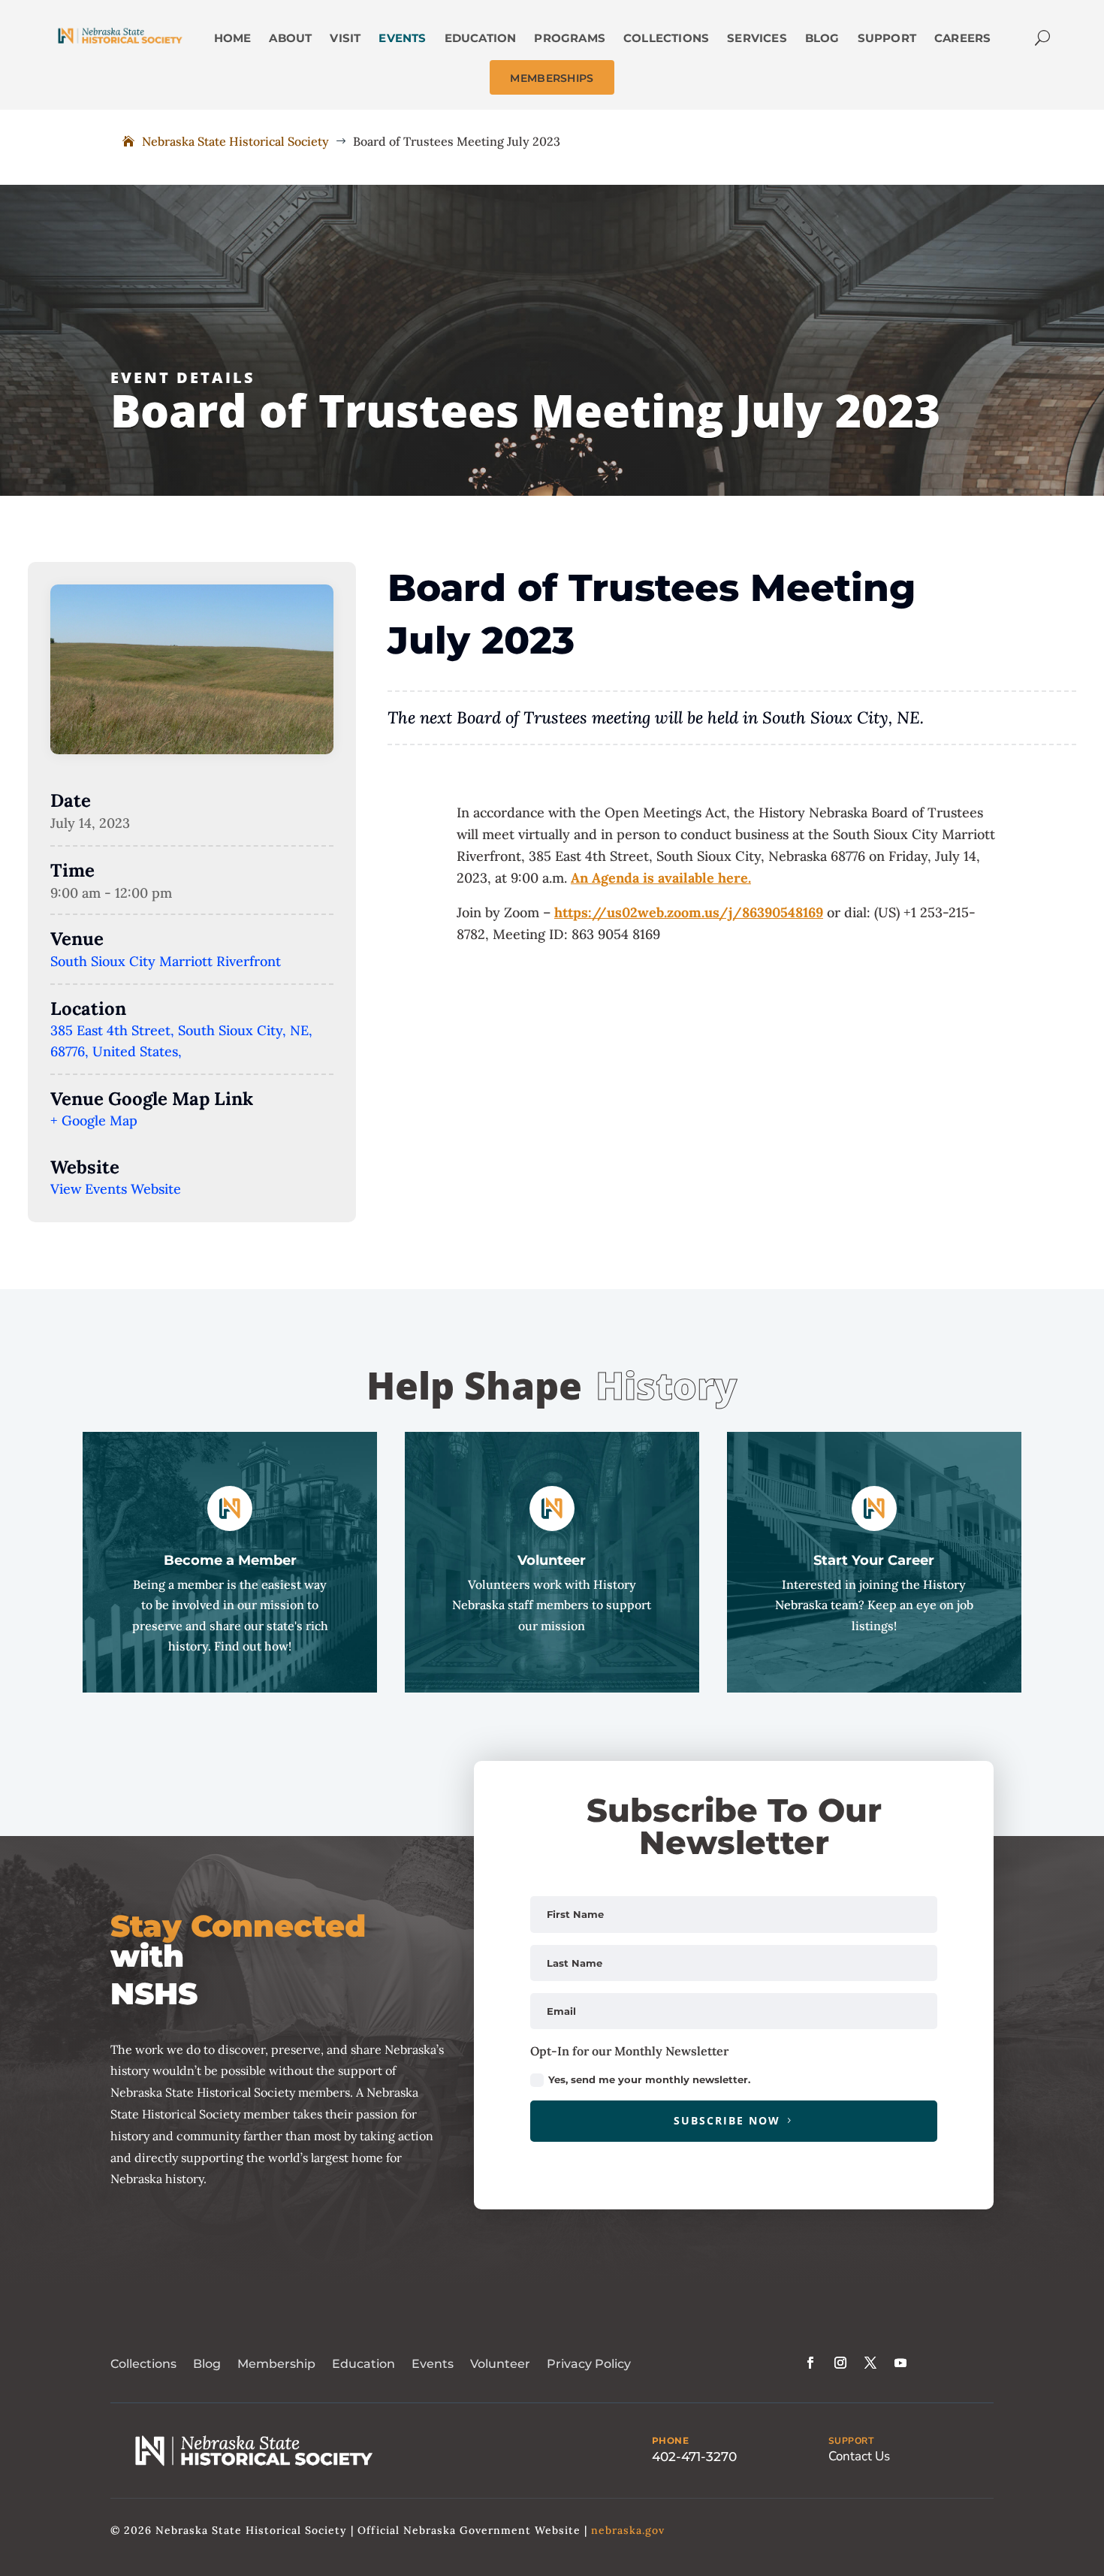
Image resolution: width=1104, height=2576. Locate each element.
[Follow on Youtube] (900, 2363)
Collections (143, 2364)
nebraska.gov (628, 2530)
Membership (276, 2364)
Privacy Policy (589, 2364)
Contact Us (859, 2456)
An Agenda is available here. (661, 878)
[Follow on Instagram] (840, 2363)
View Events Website (116, 1189)
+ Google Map (94, 1120)
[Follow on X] (870, 2363)
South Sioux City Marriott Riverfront (166, 961)
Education (363, 2364)
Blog (207, 2364)
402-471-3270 (694, 2457)
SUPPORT (851, 2441)
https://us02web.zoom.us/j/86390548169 (689, 912)
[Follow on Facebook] (810, 2363)
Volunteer (500, 2364)
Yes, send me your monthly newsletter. (649, 2079)
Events (433, 2364)
